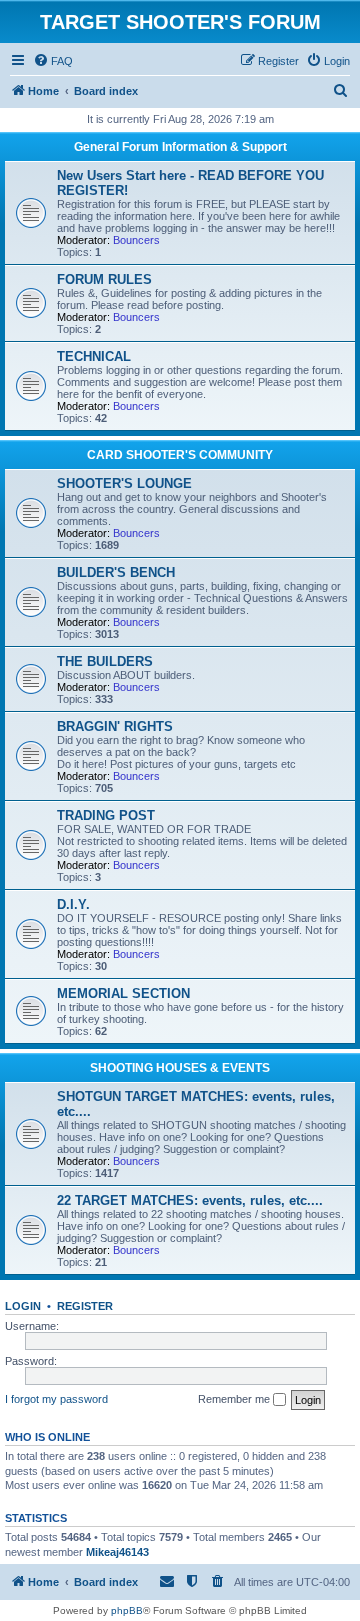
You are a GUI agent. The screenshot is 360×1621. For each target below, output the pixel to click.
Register (85, 1306)
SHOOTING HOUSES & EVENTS (180, 1068)
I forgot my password (56, 1399)
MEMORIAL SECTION (123, 993)
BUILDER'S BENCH (116, 572)
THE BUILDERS (105, 661)
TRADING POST (106, 815)
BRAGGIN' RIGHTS (115, 726)
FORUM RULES (104, 279)
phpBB (127, 1610)
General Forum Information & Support (180, 147)
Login (23, 1306)
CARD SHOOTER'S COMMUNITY (180, 455)
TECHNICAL (94, 356)
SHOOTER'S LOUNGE (124, 483)
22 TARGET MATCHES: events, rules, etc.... (190, 1200)
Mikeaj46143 (117, 1552)
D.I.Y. (73, 904)
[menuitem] (53, 61)
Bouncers (136, 240)
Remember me (235, 1399)
